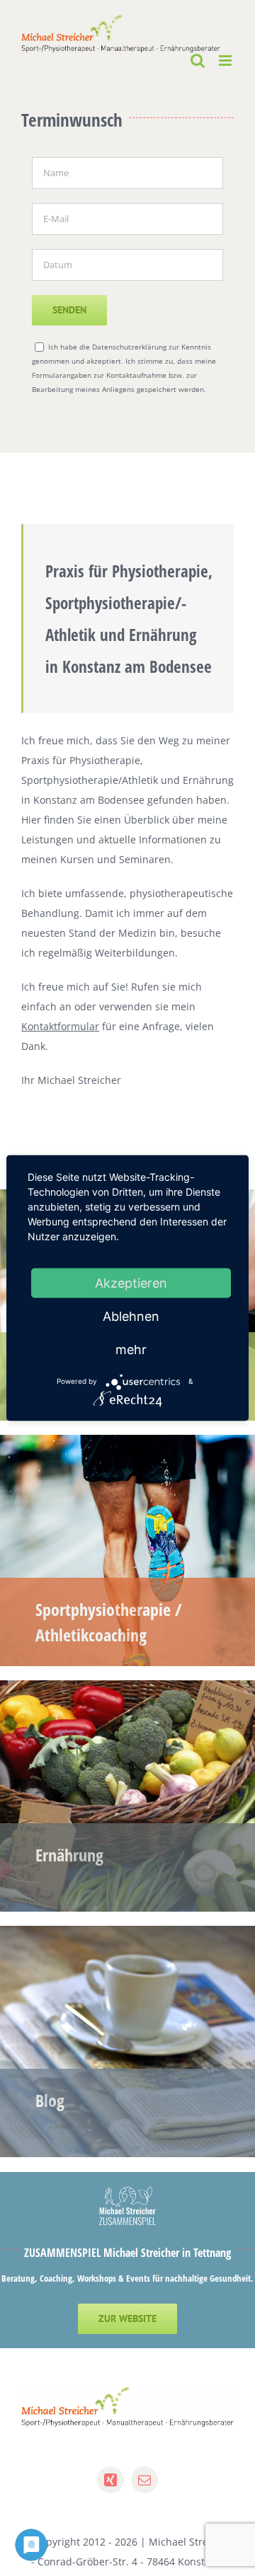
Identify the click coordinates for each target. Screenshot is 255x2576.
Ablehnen (131, 1316)
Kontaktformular (60, 1026)
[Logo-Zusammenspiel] (127, 2191)
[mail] (144, 2480)
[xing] (110, 2480)
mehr (131, 1349)
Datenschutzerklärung (129, 347)
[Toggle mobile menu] (226, 60)
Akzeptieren (131, 1282)
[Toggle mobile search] (198, 60)
